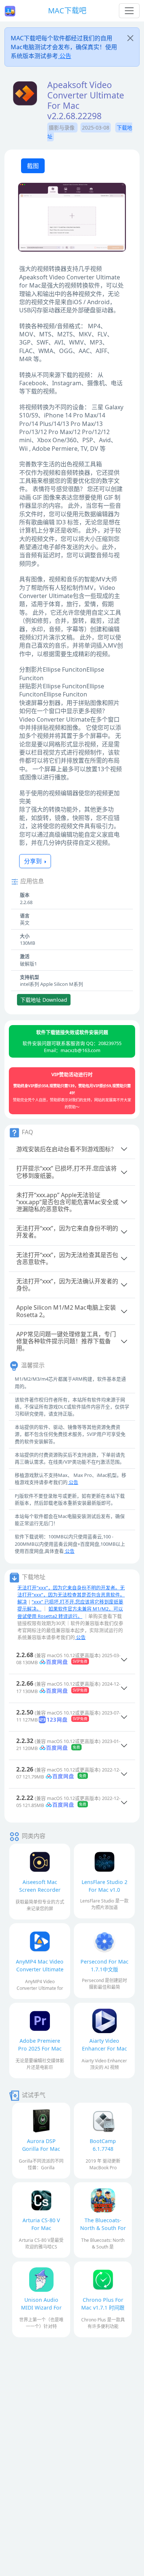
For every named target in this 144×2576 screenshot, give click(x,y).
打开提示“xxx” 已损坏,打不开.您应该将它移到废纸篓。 (66, 1172)
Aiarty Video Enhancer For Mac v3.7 (104, 2048)
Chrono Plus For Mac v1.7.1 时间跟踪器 (103, 2308)
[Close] (130, 38)
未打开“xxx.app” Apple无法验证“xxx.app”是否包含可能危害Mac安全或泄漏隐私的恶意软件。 (67, 1202)
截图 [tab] (33, 166)
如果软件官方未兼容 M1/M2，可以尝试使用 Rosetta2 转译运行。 (70, 1612)
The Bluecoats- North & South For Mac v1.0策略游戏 (103, 2228)
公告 (65, 56)
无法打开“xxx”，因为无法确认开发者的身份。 (67, 1285)
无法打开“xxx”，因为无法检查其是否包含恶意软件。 (67, 1258)
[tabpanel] (72, 218)
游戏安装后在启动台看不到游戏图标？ (66, 1149)
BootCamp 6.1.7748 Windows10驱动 (103, 2149)
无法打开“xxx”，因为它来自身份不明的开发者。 (67, 1232)
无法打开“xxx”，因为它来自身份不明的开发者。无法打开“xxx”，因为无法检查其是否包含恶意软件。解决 (71, 1595)
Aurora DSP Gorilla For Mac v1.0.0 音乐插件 (41, 2149)
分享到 (34, 861)
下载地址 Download (44, 1000)
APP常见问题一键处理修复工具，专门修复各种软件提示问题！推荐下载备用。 (66, 1341)
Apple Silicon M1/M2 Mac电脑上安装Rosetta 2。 (66, 1311)
